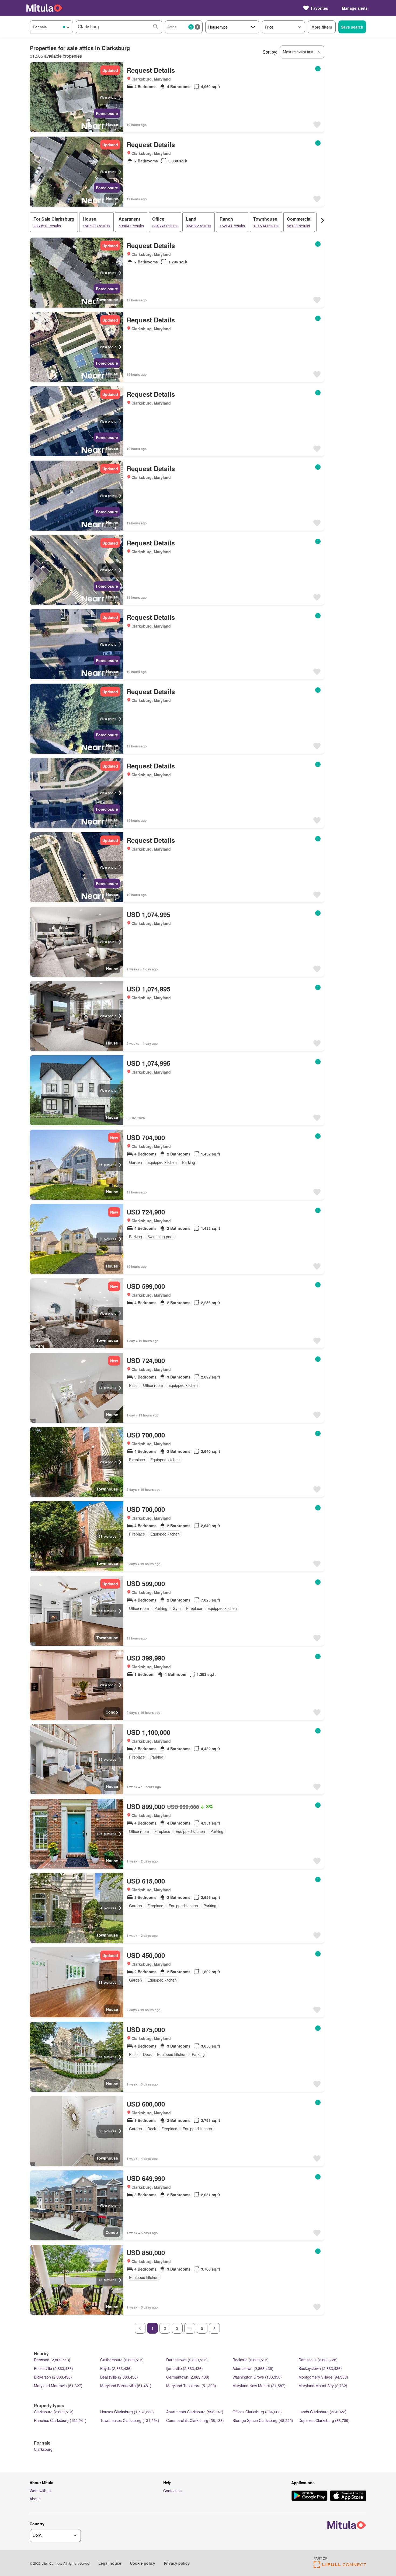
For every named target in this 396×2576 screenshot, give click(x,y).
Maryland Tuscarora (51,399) (191, 2386)
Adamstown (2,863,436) (253, 2368)
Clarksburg (43, 2449)
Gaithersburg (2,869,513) (122, 2360)
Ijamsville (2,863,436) (185, 2368)
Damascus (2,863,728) (318, 2360)
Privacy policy (177, 2563)
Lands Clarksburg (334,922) (322, 2412)
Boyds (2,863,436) (116, 2368)
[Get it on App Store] (348, 2496)
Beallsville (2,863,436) (119, 2377)
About (35, 2499)
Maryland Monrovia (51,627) (58, 2386)
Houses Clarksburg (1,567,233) (127, 2412)
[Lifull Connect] (340, 2566)
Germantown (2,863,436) (188, 2377)
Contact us (172, 2491)
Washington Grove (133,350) (257, 2377)
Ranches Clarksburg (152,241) (60, 2420)
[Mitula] (44, 8)
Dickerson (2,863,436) (53, 2377)
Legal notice (110, 2563)
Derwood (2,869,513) (52, 2360)
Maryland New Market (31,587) (259, 2386)
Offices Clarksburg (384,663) (257, 2412)
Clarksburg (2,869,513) (54, 2412)
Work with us (41, 2491)
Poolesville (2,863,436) (53, 2368)
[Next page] (214, 2328)
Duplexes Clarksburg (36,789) (324, 2420)
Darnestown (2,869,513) (187, 2360)
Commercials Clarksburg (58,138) (195, 2420)
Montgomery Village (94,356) (323, 2377)
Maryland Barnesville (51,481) (126, 2386)
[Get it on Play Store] (309, 2496)
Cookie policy (143, 2563)
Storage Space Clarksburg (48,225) (263, 2420)
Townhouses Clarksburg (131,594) (130, 2420)
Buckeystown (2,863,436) (320, 2368)
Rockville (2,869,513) (251, 2360)
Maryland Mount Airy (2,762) (323, 2386)
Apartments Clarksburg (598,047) (195, 2412)
